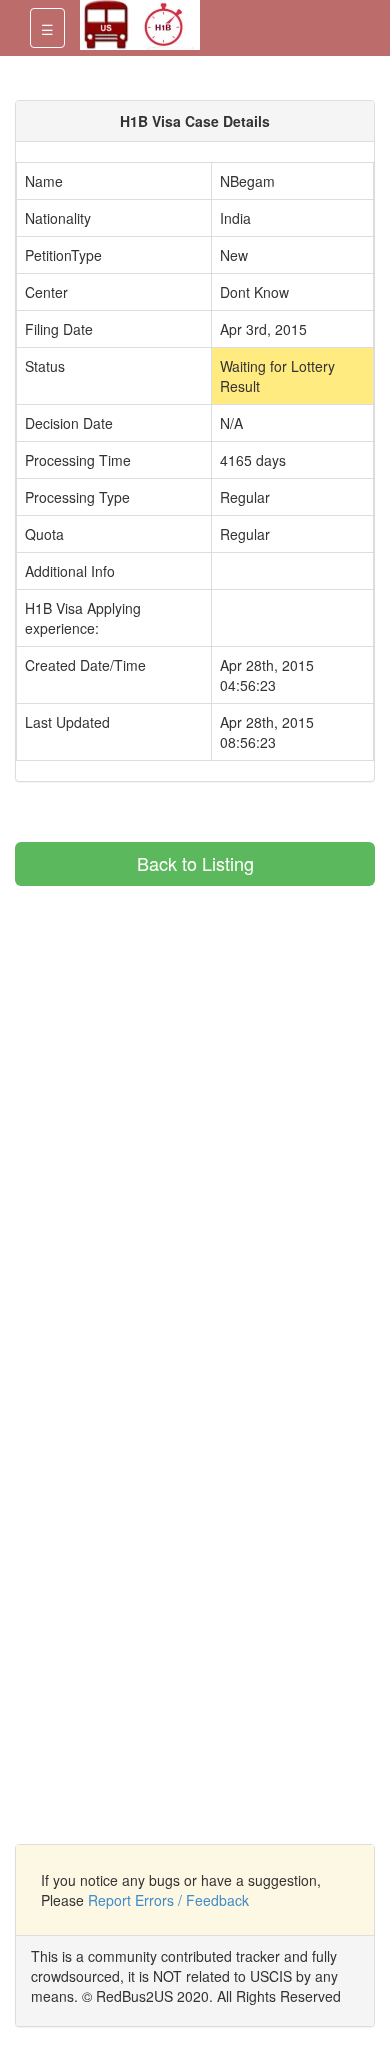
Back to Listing (195, 863)
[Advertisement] (183, 1026)
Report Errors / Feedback (168, 1900)
